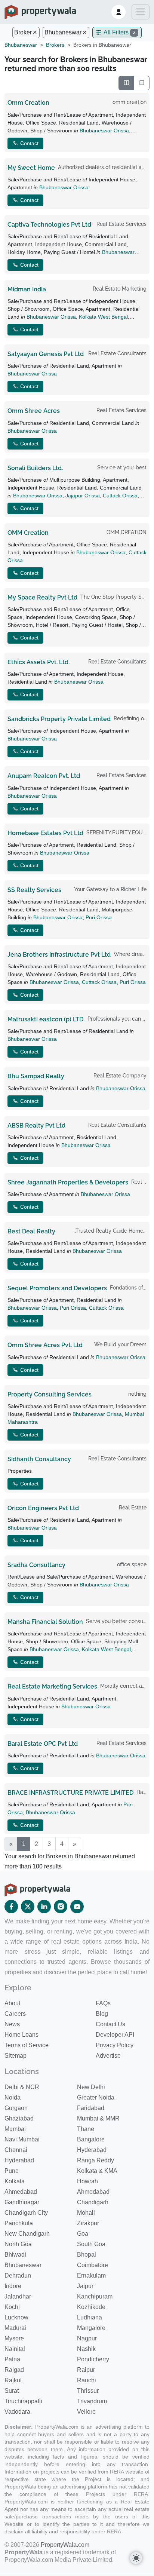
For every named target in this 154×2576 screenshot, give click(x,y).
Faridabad (91, 2108)
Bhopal (87, 2255)
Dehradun (18, 2276)
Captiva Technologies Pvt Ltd (49, 225)
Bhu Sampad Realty (36, 1076)
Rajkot (13, 2380)
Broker (23, 32)
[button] (118, 12)
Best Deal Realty (31, 1231)
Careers (15, 2014)
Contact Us (110, 2024)
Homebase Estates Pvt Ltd (45, 833)
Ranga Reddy (96, 2160)
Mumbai (15, 2129)
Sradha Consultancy (36, 1565)
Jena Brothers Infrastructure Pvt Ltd (59, 955)
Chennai (16, 2150)
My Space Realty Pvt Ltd (42, 597)
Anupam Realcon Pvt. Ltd (44, 776)
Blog (102, 2014)
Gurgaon (16, 2108)
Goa (83, 2234)
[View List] (142, 83)
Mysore (14, 2338)
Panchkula (19, 2223)
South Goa (91, 2244)
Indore (13, 2286)
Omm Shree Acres (34, 411)
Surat (12, 2391)
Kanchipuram (95, 2296)
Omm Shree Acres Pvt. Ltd (45, 1345)
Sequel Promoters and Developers (57, 1288)
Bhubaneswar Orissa (104, 131)
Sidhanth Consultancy (39, 1459)
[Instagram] (61, 1907)
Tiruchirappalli (23, 2401)
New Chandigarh (27, 2234)
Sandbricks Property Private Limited (59, 719)
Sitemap (16, 2056)
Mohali (86, 2213)
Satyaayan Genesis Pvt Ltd (46, 354)
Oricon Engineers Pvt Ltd (43, 1508)
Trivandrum (92, 2401)
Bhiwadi (15, 2255)
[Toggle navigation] (141, 12)
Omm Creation (28, 103)
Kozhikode (91, 2307)
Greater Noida (96, 2097)
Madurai (15, 2328)
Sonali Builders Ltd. (35, 468)
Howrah (87, 2181)
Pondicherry (93, 2359)
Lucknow (16, 2317)
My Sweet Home (31, 168)
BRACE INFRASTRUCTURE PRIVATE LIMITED (70, 1793)
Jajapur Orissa (83, 496)
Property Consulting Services (50, 1394)
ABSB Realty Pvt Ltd (36, 1126)
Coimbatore (93, 2265)
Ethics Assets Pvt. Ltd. (38, 662)
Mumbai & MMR (98, 2118)
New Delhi (91, 2087)
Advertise (108, 2056)
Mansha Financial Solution (45, 1622)
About (12, 2003)
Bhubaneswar (63, 32)
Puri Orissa (99, 917)
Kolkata (15, 2181)
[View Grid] (126, 83)
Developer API (115, 2035)
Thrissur (88, 2391)
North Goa (18, 2244)
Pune (12, 2171)
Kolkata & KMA (97, 2171)
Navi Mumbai (22, 2139)
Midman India (27, 289)
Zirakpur (88, 2223)
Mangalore (91, 2328)
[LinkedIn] (44, 1907)
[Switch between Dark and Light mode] (136, 2558)
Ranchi (87, 2380)
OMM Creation (28, 533)
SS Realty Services (34, 890)
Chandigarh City (26, 2213)
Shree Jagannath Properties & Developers (68, 1182)
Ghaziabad (19, 2118)
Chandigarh (93, 2202)
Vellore (86, 2412)
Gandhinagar (22, 2202)
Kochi (12, 2307)
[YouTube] (77, 1907)
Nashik (86, 2349)
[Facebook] (11, 1907)
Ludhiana (90, 2317)
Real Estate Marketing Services (52, 1686)
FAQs (103, 2003)
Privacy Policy (115, 2045)
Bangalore (91, 2139)
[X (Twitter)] (28, 1907)
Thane (86, 2129)
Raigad (14, 2370)
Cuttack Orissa (120, 496)
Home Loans (21, 2035)
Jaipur (85, 2286)
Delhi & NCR (22, 2087)
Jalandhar (18, 2296)
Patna (12, 2359)
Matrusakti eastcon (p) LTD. (46, 1019)
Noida (13, 2097)
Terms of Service (27, 2045)
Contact (29, 143)
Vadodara (17, 2412)
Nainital (15, 2349)
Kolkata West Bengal (103, 317)
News (12, 2024)
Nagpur (87, 2338)
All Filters (119, 32)
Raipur (86, 2370)
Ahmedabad (21, 2192)
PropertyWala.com (65, 2545)
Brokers (55, 45)
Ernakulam (91, 2276)
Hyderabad (92, 2150)
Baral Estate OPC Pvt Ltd (43, 1744)
